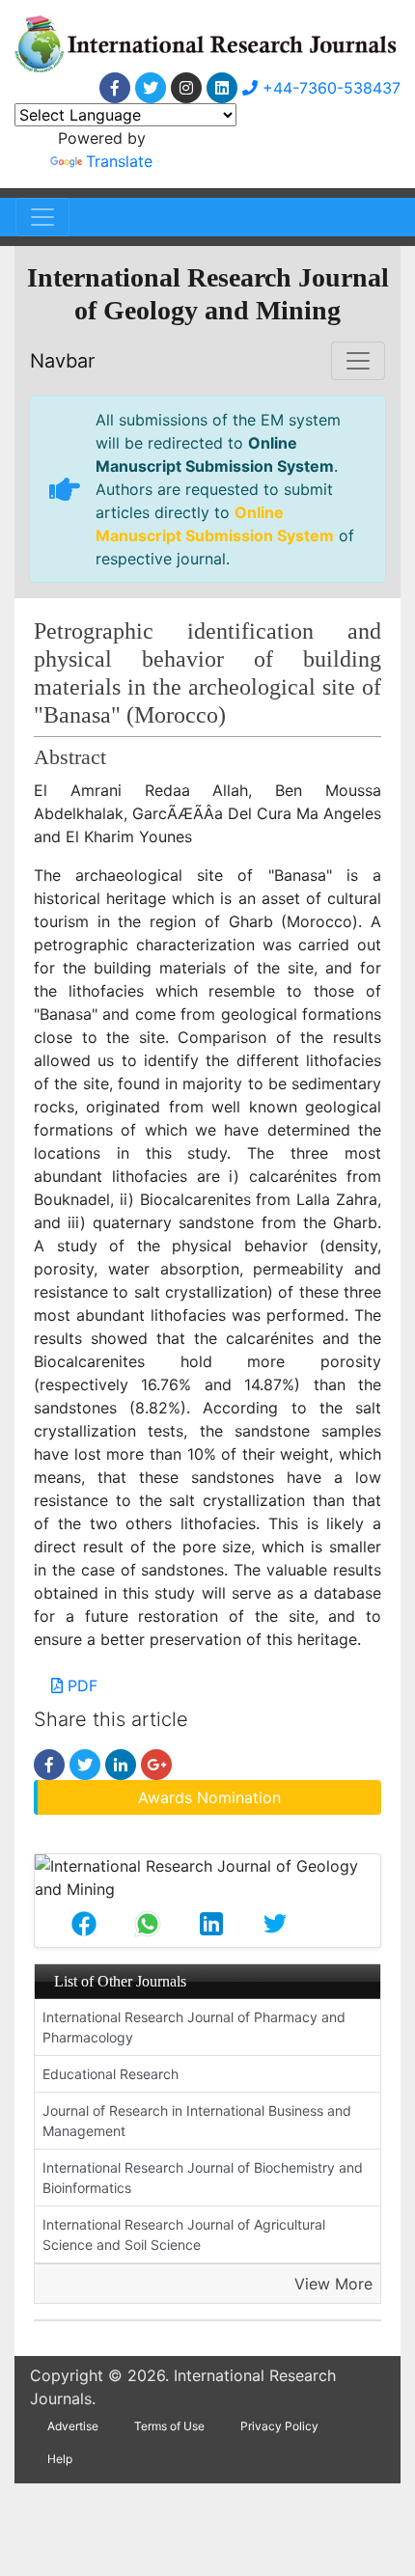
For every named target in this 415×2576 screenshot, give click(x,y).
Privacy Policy (279, 2426)
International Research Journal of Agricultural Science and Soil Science (184, 2234)
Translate (119, 161)
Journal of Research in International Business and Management (197, 2121)
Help (60, 2459)
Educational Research (111, 2074)
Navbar (62, 361)
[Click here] (115, 88)
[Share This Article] (84, 1924)
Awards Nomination (209, 1797)
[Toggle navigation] (42, 217)
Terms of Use (169, 2426)
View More (333, 2284)
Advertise (73, 2426)
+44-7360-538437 (329, 88)
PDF (80, 1685)
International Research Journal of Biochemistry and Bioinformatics (203, 2178)
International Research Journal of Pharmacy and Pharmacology (194, 2027)
